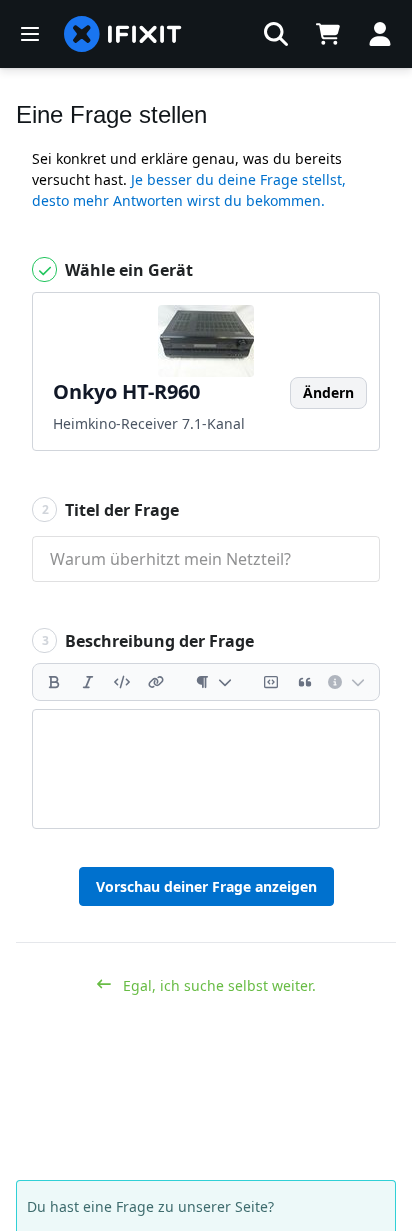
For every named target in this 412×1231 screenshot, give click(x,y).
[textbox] (206, 769)
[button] (276, 34)
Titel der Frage (111, 510)
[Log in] (380, 34)
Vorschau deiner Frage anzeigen (206, 886)
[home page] (123, 34)
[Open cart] (328, 34)
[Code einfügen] (122, 682)
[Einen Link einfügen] (156, 682)
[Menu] (30, 34)
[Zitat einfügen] (305, 682)
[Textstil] (213, 682)
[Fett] (54, 682)
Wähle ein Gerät (127, 270)
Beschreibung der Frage (148, 641)
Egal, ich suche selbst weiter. (217, 985)
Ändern (328, 392)
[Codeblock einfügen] (271, 682)
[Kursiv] (88, 682)
